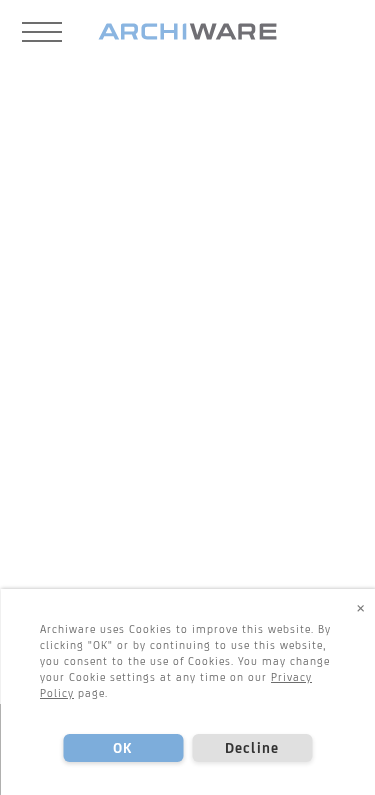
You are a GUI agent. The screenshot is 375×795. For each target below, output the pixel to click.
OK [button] (122, 748)
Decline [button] (252, 748)
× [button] (361, 607)
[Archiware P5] (187, 32)
